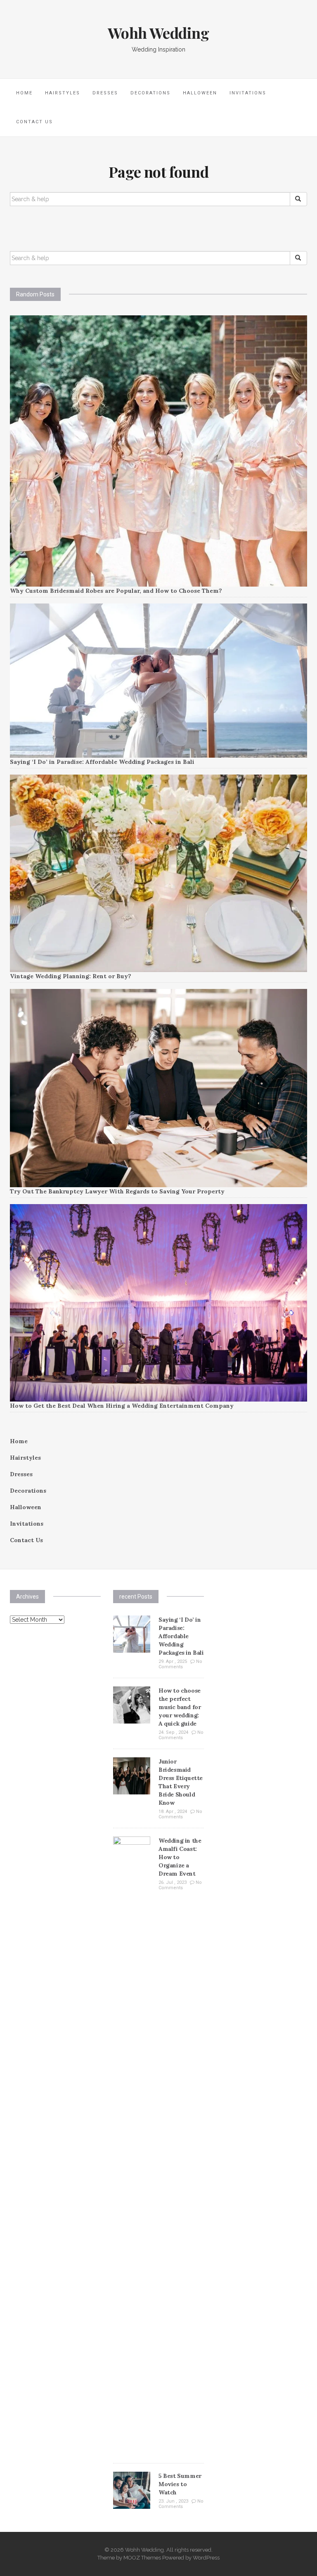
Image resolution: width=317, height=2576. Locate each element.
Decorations (150, 93)
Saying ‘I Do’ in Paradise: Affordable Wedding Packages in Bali (102, 762)
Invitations (248, 93)
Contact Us (34, 122)
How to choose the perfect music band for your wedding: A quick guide (180, 1707)
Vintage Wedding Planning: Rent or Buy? (71, 976)
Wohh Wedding (158, 33)
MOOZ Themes (142, 2558)
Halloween (200, 93)
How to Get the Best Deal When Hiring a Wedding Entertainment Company (122, 1406)
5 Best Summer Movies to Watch (180, 2484)
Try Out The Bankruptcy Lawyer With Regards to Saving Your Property (117, 1191)
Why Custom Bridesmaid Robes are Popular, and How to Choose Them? (116, 591)
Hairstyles (63, 93)
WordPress (206, 2558)
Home (24, 93)
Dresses (105, 93)
